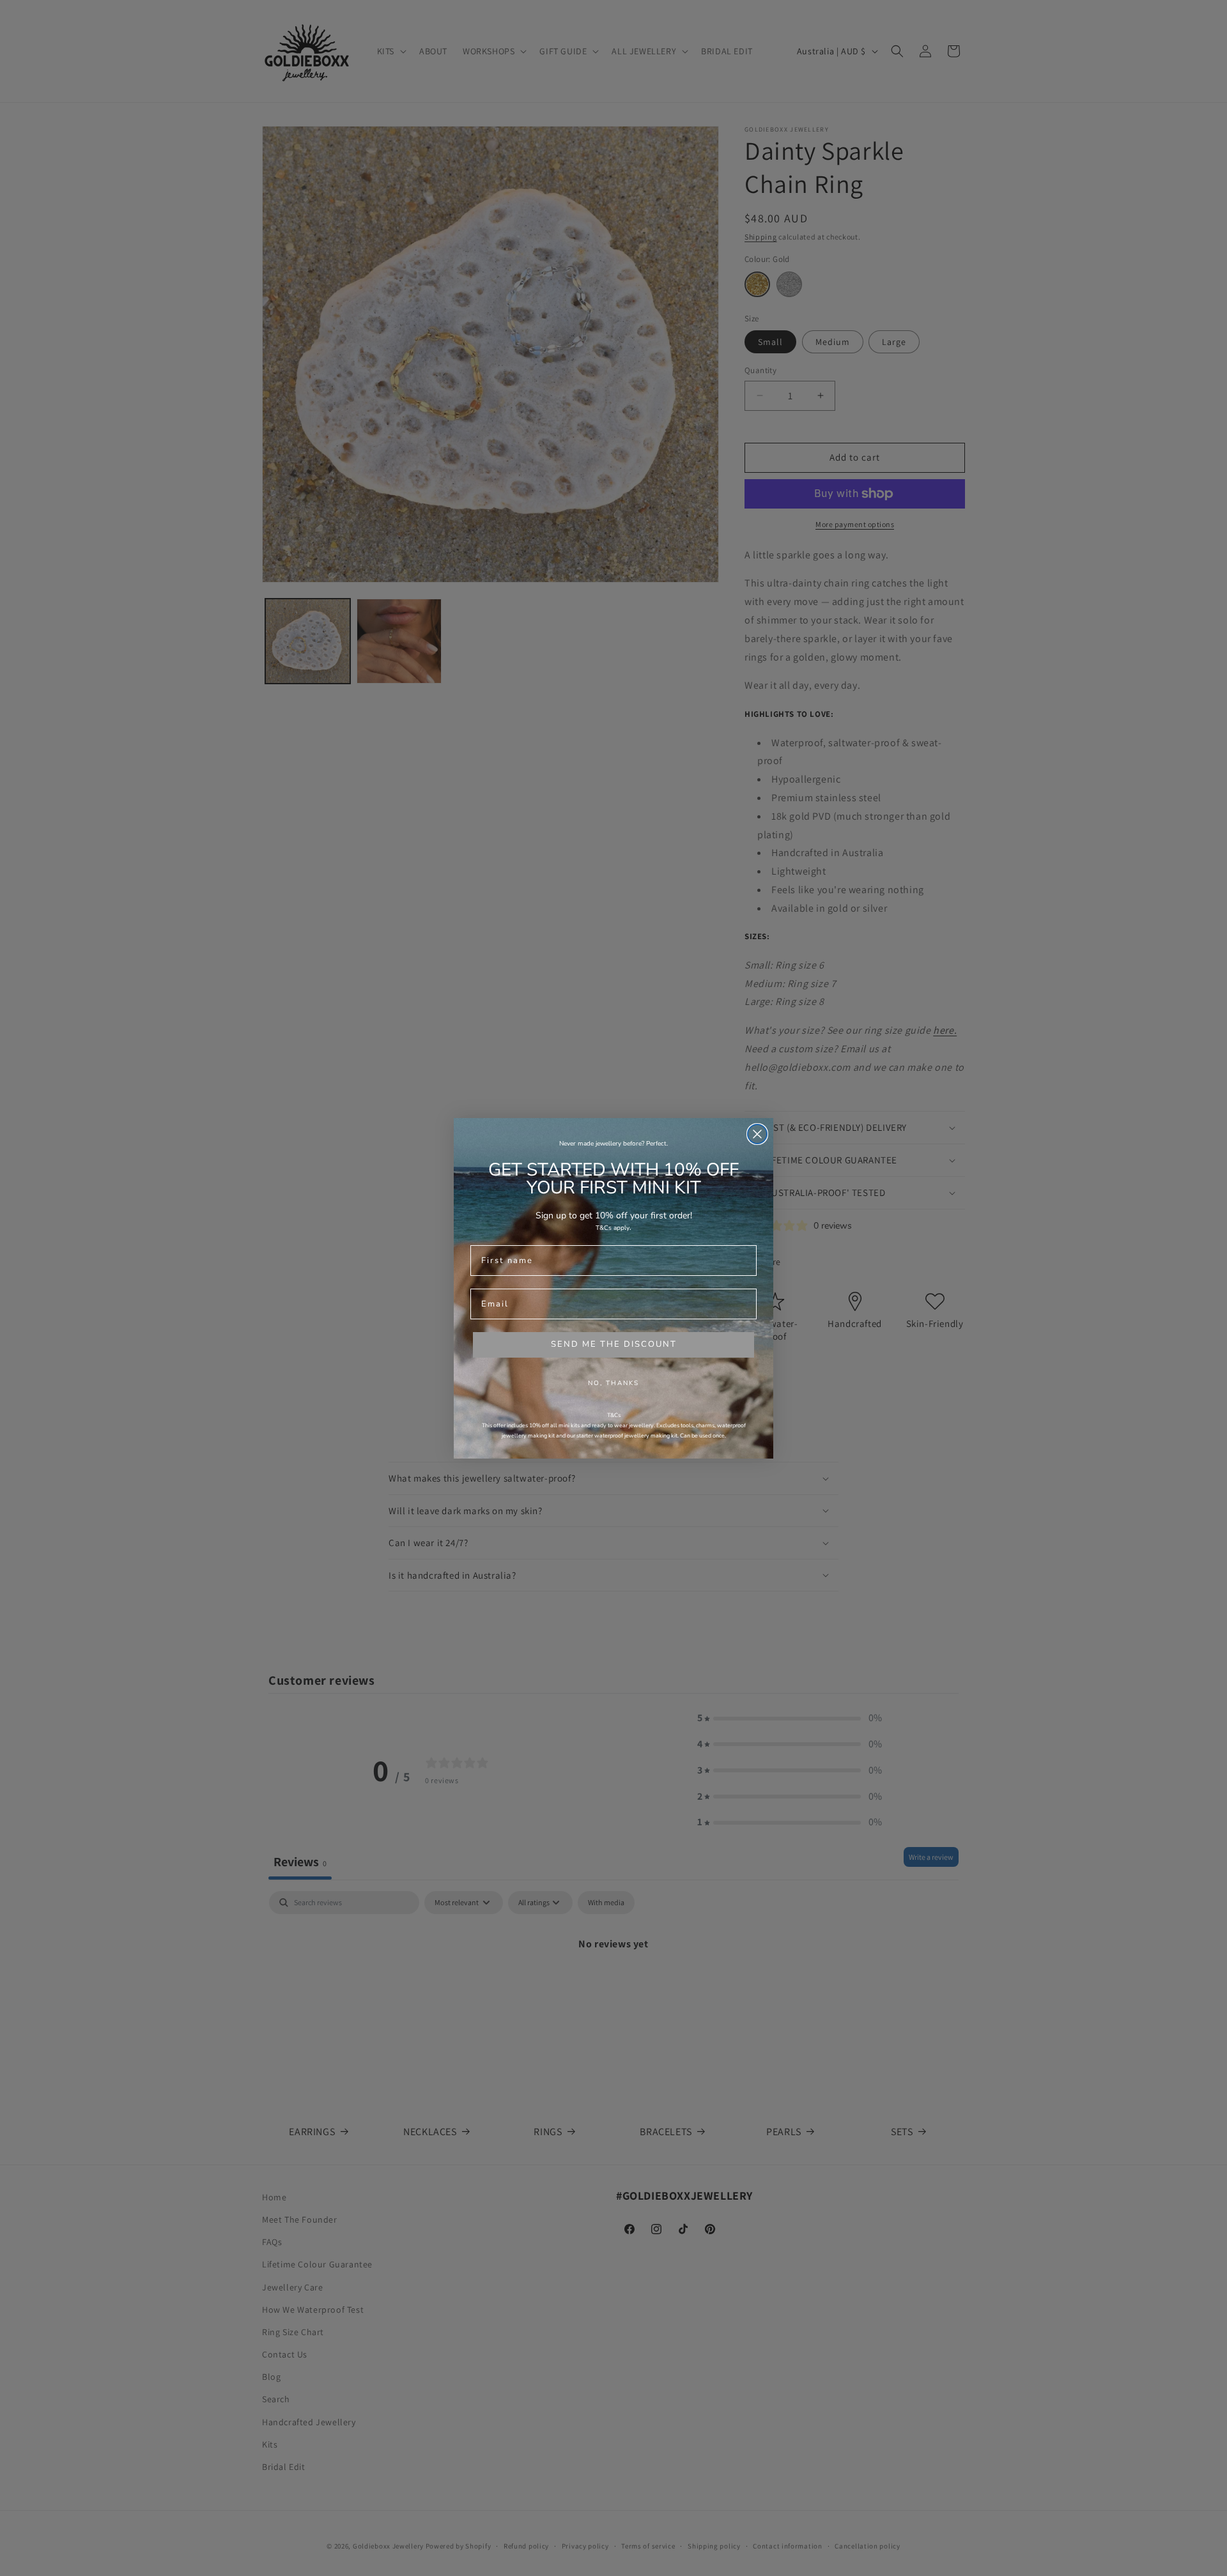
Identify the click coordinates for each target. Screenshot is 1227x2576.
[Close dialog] (757, 1134)
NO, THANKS (613, 1383)
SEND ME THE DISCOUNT (614, 1344)
